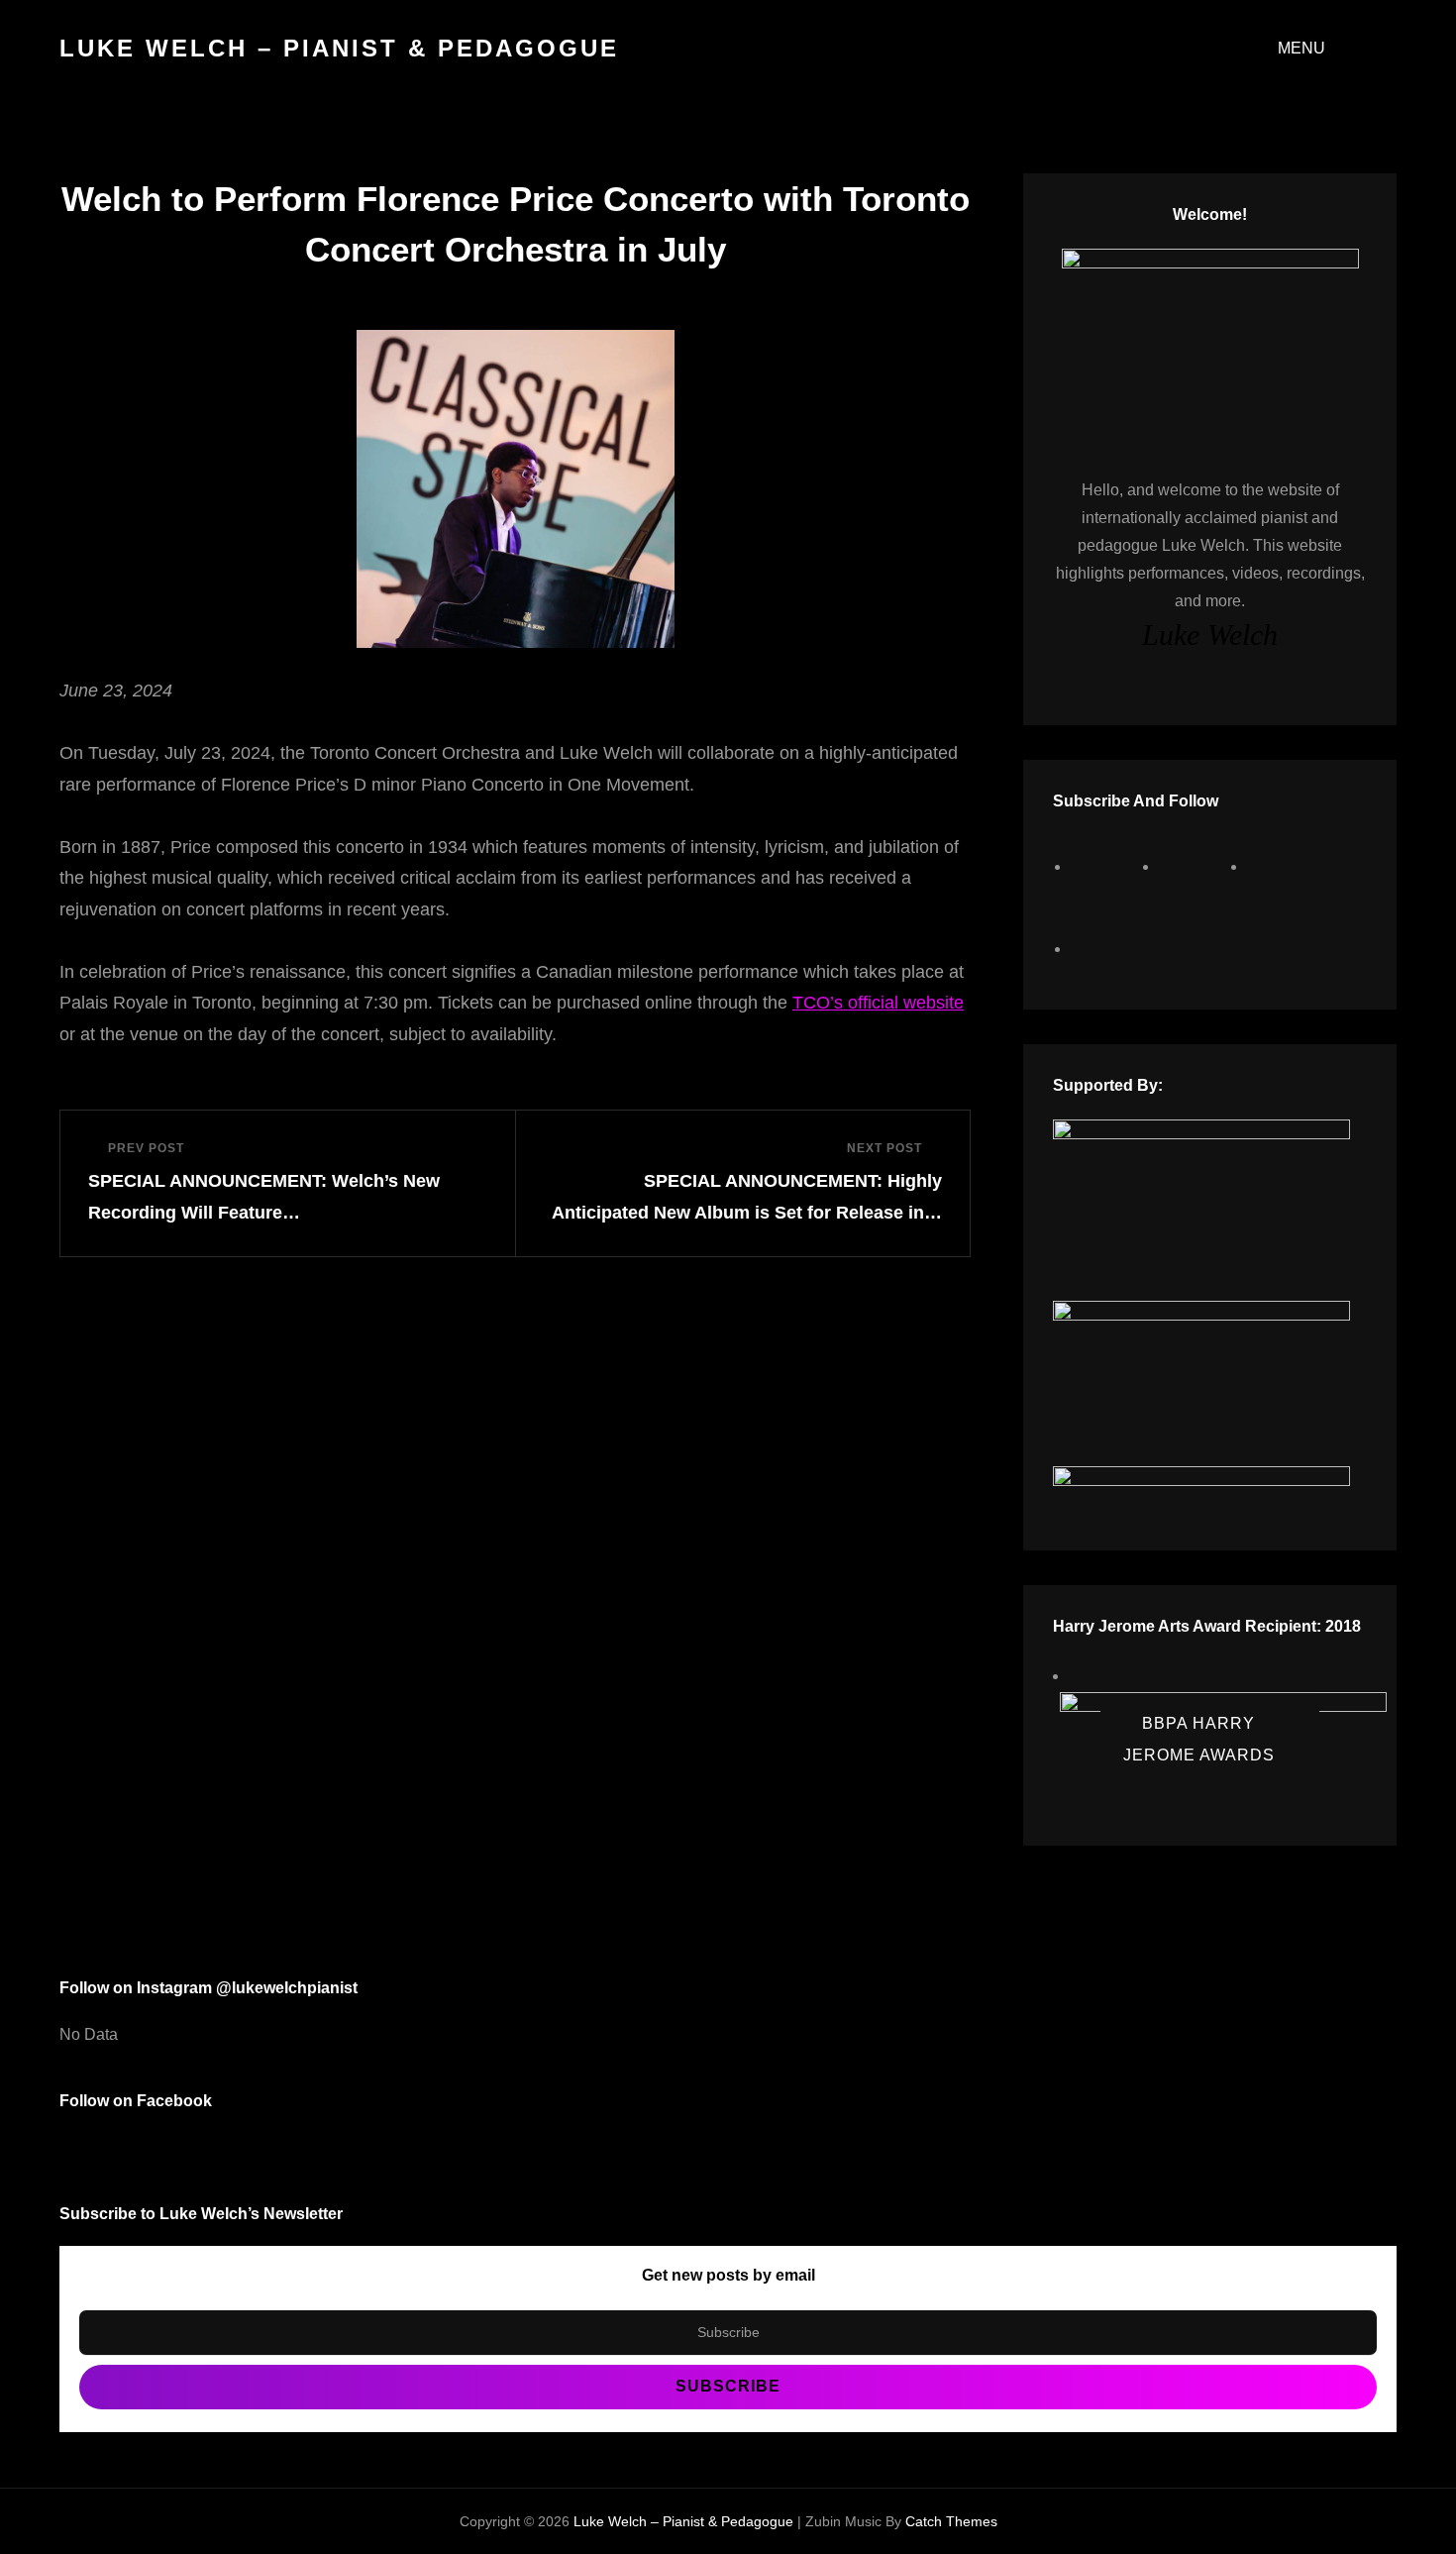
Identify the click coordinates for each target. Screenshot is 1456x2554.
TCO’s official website (878, 1003)
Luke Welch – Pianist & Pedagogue (339, 48)
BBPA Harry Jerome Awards (1199, 1739)
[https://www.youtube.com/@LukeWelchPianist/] (1284, 866)
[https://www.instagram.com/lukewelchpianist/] (1196, 866)
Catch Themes (951, 2521)
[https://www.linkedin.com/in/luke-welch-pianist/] (1108, 949)
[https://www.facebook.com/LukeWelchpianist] (1108, 866)
